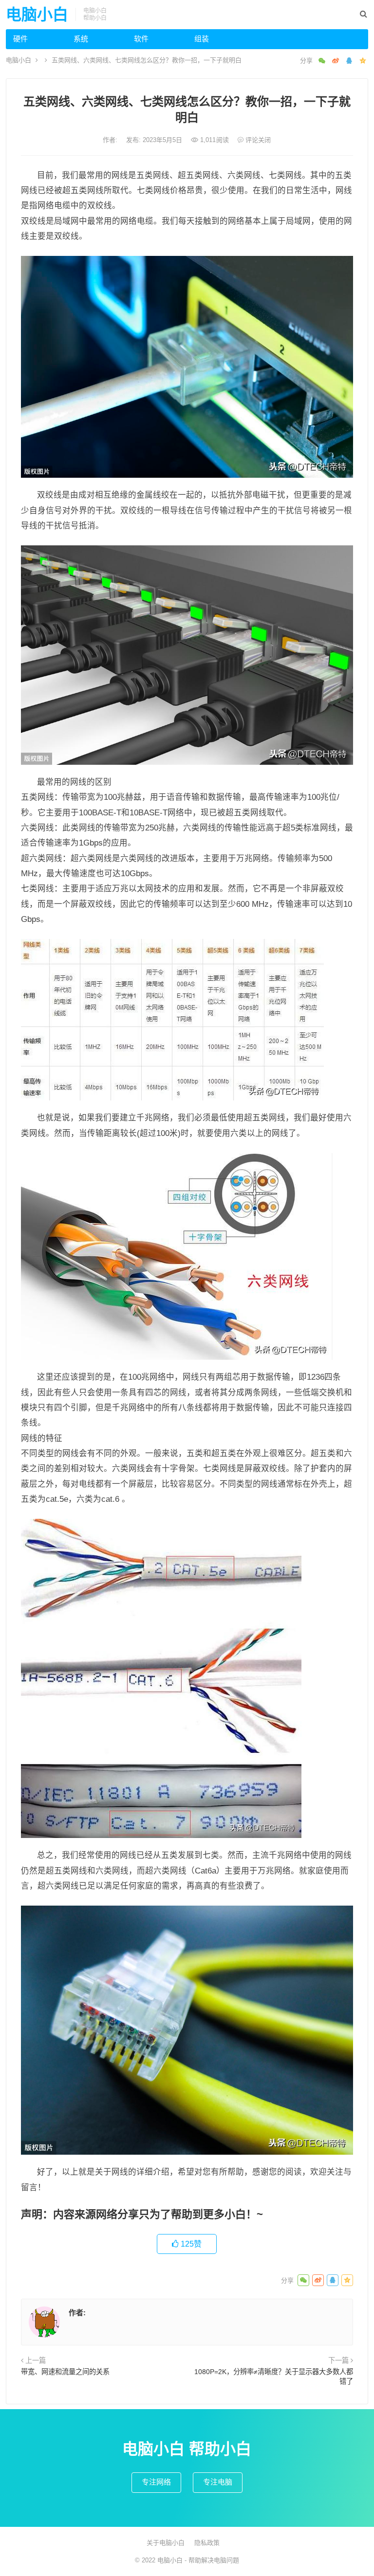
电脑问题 (226, 2560)
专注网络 (156, 2482)
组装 (202, 39)
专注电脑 (218, 2482)
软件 (141, 39)
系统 (81, 39)
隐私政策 (207, 2543)
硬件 (20, 39)
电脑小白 (37, 15)
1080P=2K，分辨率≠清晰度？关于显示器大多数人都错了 (274, 2377)
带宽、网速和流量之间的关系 (65, 2372)
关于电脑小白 (166, 2543)
